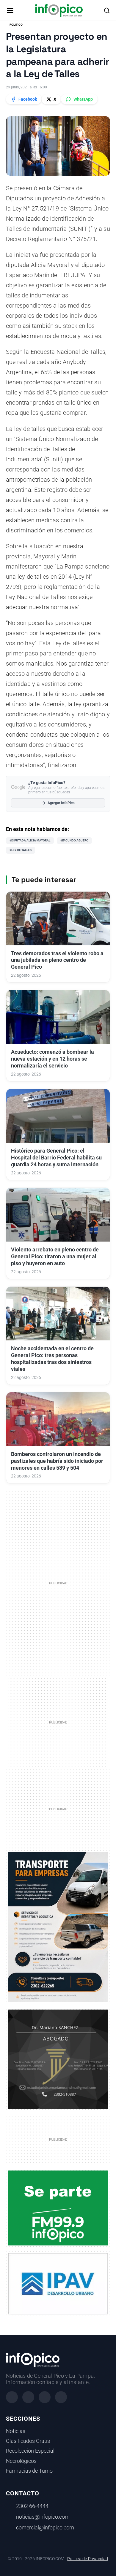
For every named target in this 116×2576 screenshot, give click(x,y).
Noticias (16, 2431)
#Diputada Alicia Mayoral (30, 840)
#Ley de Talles (21, 850)
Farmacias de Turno (29, 2471)
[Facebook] (12, 2397)
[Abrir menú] (10, 10)
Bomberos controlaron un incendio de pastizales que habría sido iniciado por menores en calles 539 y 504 (57, 1461)
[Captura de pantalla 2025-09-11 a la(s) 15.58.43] (58, 2059)
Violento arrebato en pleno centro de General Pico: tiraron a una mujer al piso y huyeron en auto (55, 1256)
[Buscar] (107, 10)
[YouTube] (61, 2397)
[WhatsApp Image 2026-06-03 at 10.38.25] (58, 1927)
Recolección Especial (30, 2451)
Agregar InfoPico (61, 803)
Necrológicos (21, 2461)
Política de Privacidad (88, 2559)
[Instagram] (28, 2397)
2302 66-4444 (32, 2506)
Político (16, 25)
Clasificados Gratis (28, 2441)
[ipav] (58, 2283)
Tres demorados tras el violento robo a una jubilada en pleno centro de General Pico (57, 960)
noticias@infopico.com (43, 2517)
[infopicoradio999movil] (58, 2208)
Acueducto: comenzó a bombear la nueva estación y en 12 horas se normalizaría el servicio (52, 1059)
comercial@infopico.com (45, 2528)
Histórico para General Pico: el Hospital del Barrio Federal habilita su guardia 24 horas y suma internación (56, 1158)
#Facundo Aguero (74, 840)
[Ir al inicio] (59, 10)
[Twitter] (45, 2397)
